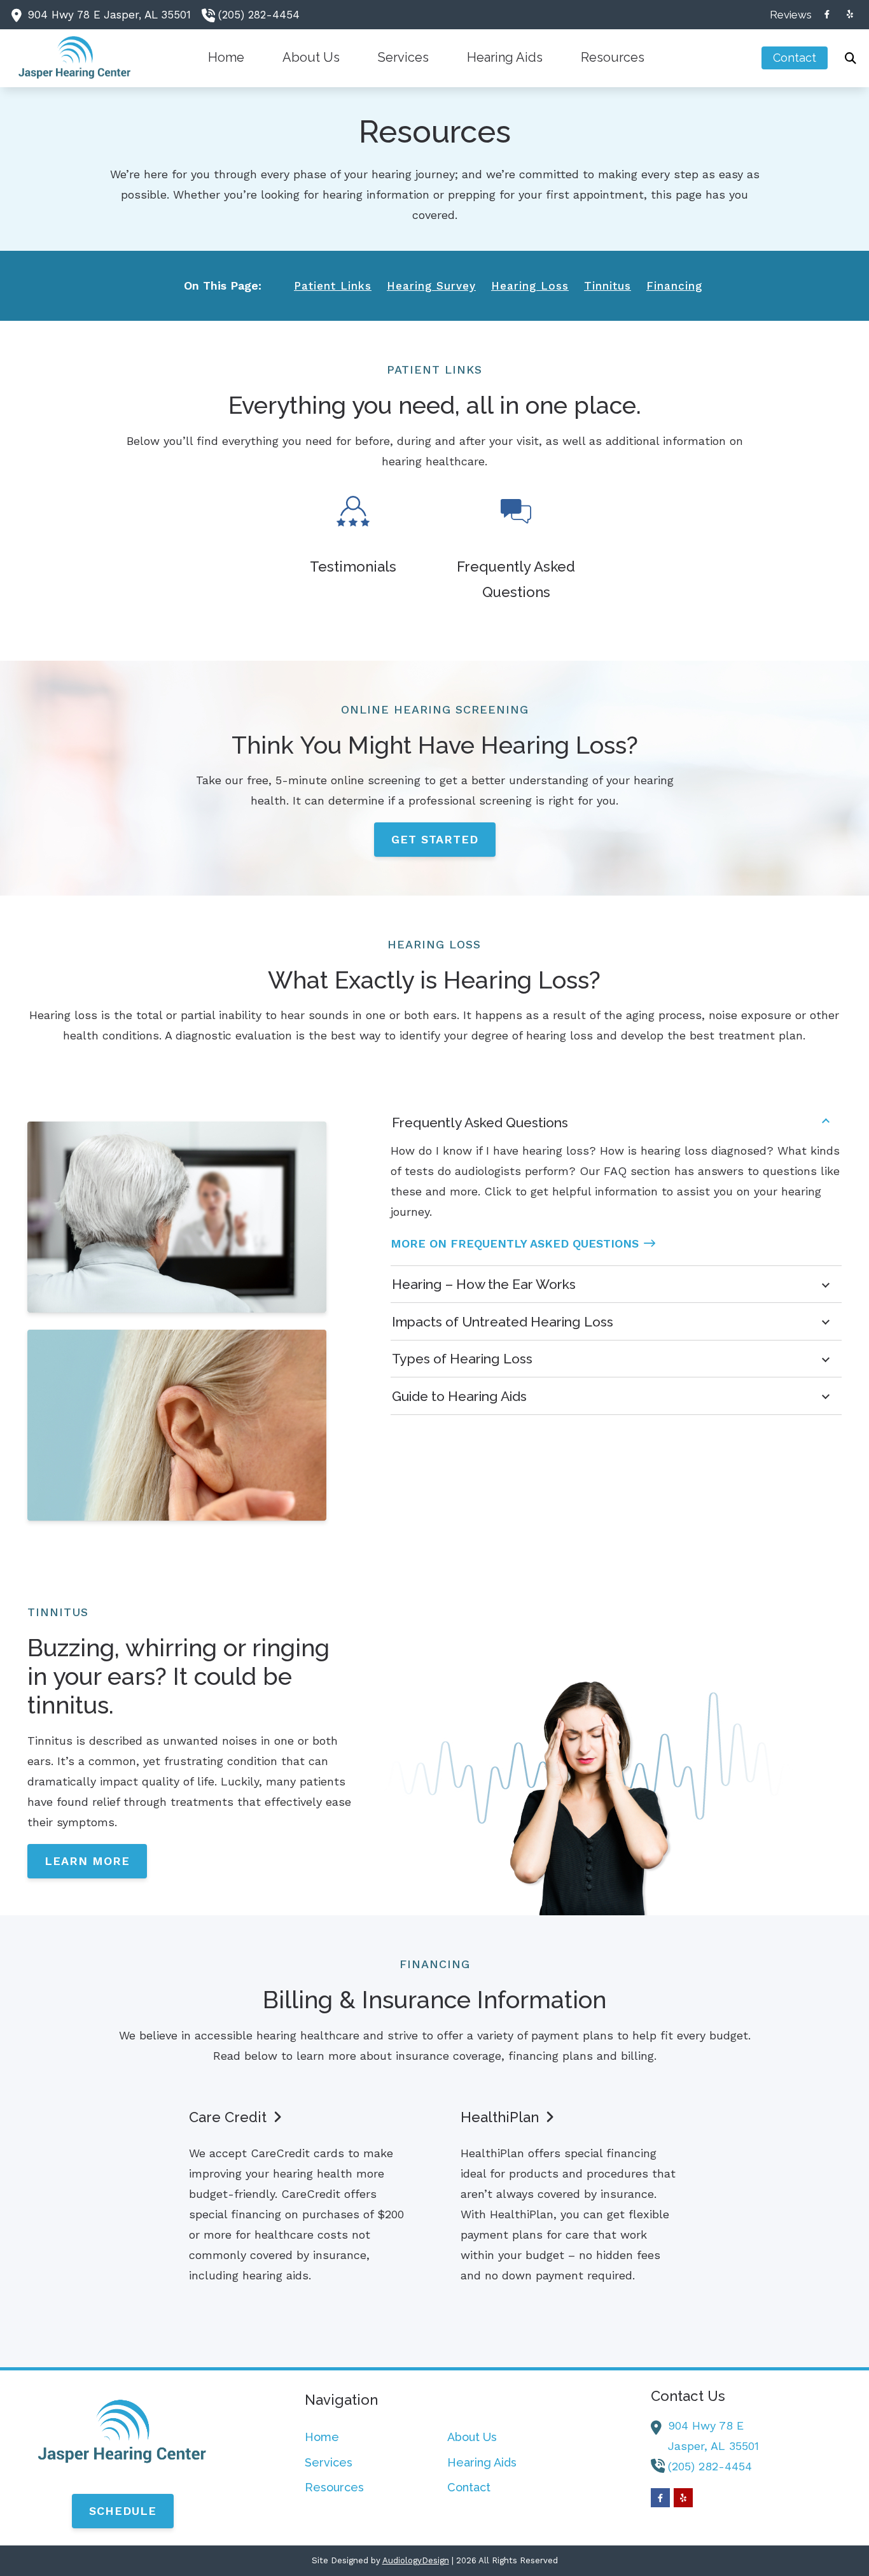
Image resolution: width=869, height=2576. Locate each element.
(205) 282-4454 (259, 15)
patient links (333, 286)
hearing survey (431, 286)
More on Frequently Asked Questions (515, 1243)
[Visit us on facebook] (827, 14)
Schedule (123, 2511)
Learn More (87, 1861)
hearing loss (530, 286)
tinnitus (608, 286)
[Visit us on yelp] (850, 14)
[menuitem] (787, 15)
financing (674, 286)
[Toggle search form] (851, 58)
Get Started (435, 839)
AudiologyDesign (416, 2560)
